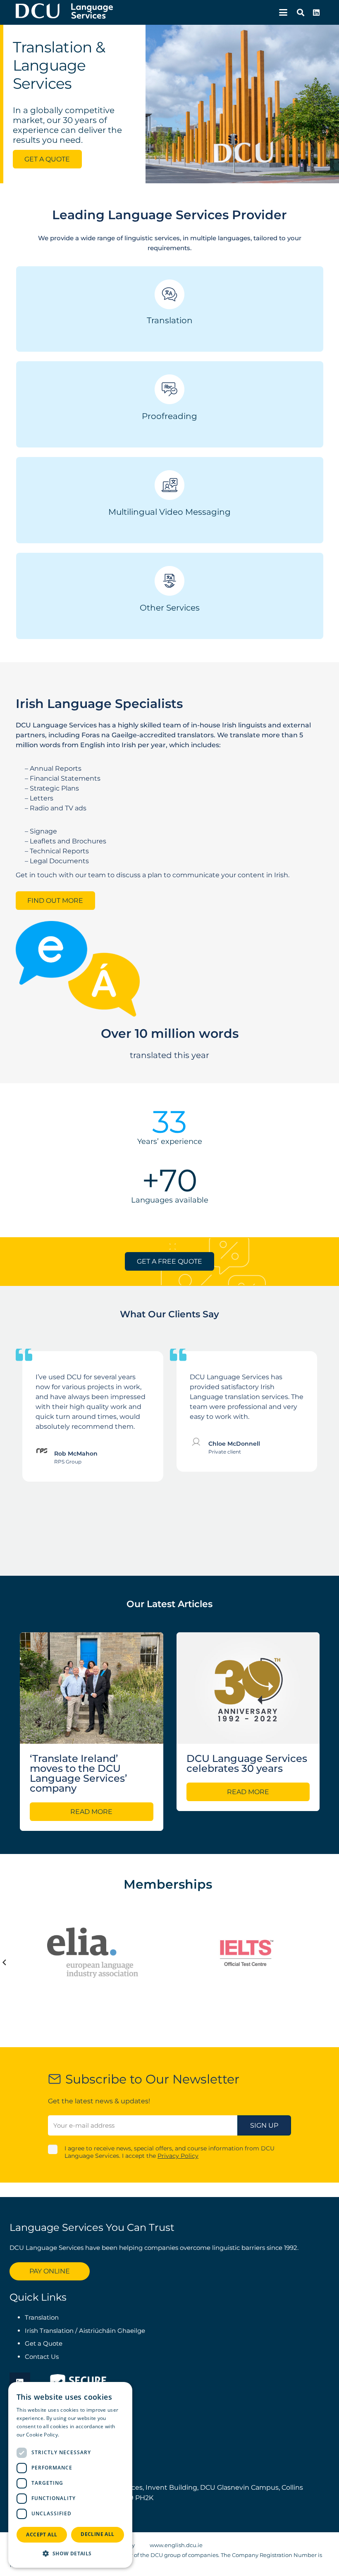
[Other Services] (169, 581)
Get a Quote (44, 2343)
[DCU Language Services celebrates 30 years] (248, 1688)
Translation (170, 320)
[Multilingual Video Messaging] (169, 485)
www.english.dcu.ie (176, 2545)
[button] (283, 12)
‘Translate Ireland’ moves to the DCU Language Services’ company (78, 1773)
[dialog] (70, 2475)
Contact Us (42, 2357)
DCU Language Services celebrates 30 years (247, 1763)
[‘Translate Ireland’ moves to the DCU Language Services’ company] (92, 1688)
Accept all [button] (42, 2535)
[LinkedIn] (316, 12)
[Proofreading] (169, 389)
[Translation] (169, 294)
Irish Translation (49, 2331)
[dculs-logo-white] (64, 12)
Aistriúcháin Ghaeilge (112, 2331)
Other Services (170, 608)
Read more (74, 2435)
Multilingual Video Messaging (169, 512)
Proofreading (169, 416)
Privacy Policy (178, 2156)
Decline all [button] (97, 2534)
